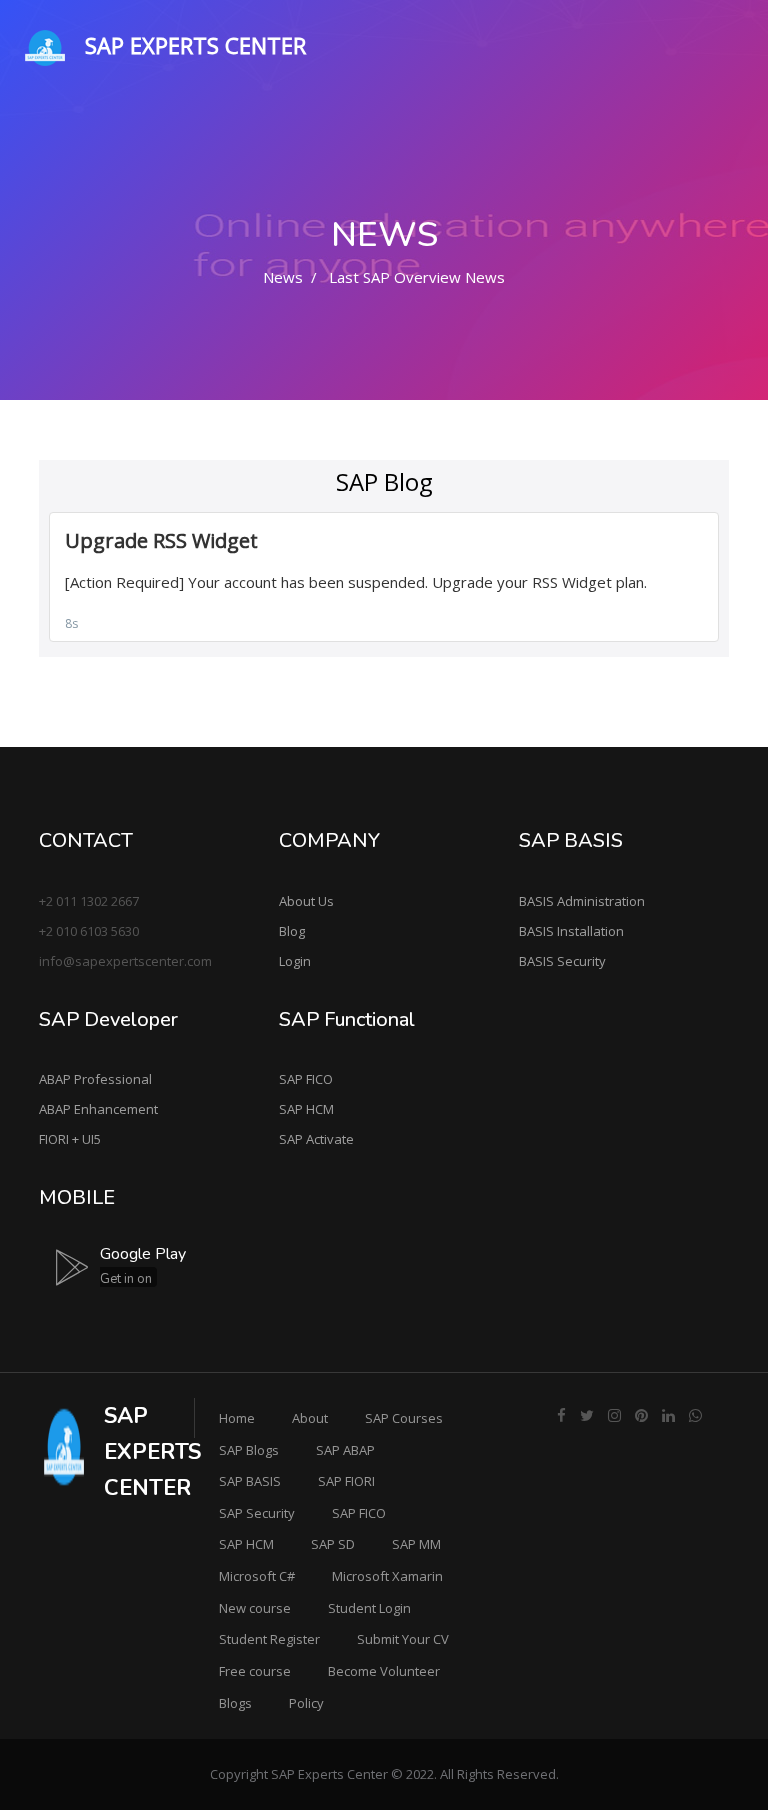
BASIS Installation (571, 931)
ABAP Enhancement (98, 1109)
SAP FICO (306, 1079)
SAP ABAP (345, 1450)
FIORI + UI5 (70, 1139)
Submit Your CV (403, 1639)
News (283, 277)
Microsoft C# (257, 1576)
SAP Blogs (249, 1450)
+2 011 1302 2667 (89, 901)
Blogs (235, 1703)
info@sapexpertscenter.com (125, 961)
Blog (292, 931)
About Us (306, 901)
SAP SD (333, 1544)
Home (237, 1418)
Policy (306, 1703)
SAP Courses (404, 1418)
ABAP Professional (95, 1079)
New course (255, 1608)
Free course (255, 1671)
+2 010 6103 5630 (89, 931)
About (310, 1418)
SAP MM (416, 1544)
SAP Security (257, 1513)
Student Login (369, 1608)
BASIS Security (562, 961)
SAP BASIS (250, 1481)
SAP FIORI (346, 1481)
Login (295, 961)
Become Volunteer (384, 1671)
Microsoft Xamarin (387, 1576)
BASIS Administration (582, 901)
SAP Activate (316, 1139)
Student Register (269, 1639)
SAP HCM (306, 1109)
